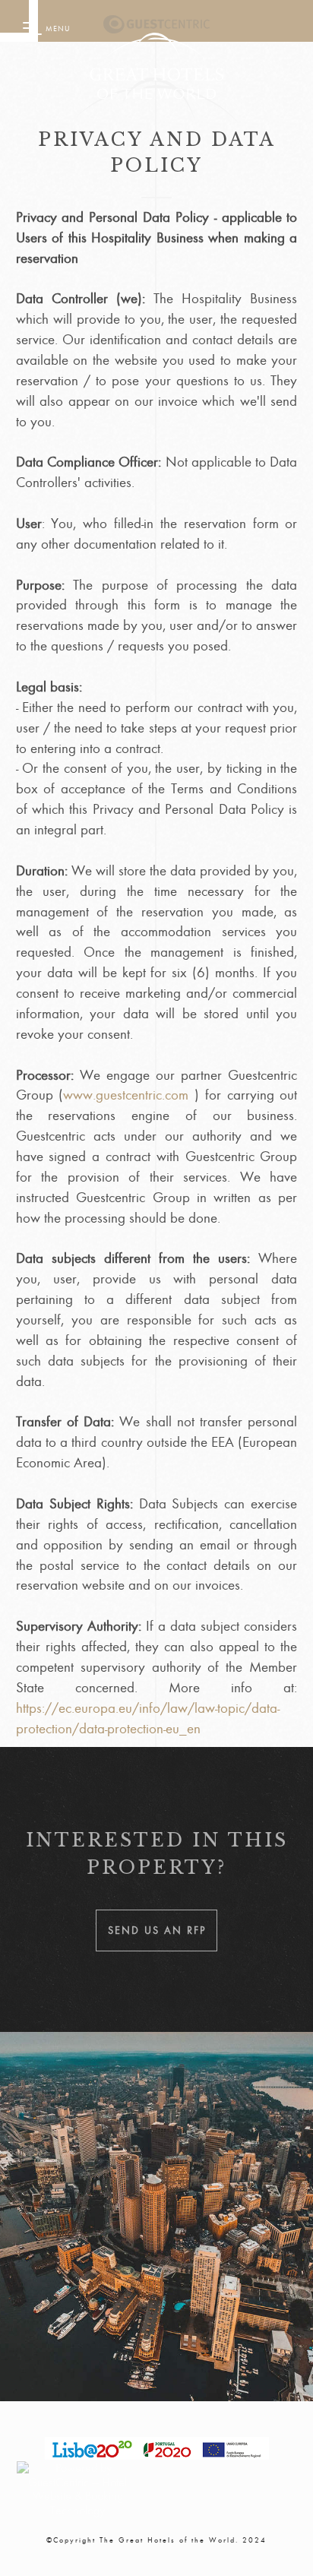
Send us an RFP (157, 1930)
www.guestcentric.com (126, 1095)
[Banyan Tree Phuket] (156, 27)
